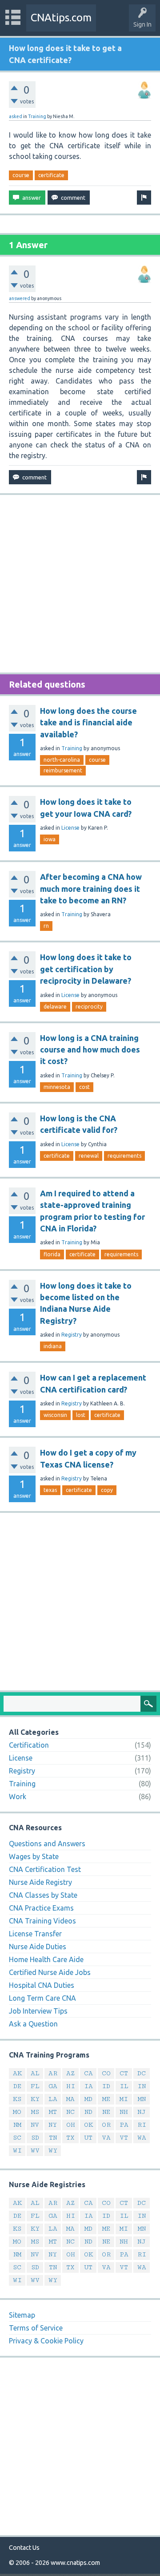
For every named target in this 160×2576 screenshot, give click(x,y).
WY (53, 2151)
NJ (142, 2112)
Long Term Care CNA (42, 1998)
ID (106, 2086)
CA (88, 2073)
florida (52, 1254)
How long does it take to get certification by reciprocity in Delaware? (86, 969)
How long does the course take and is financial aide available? (88, 722)
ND (88, 2112)
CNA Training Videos (42, 1921)
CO (106, 2073)
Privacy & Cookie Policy (46, 2341)
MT (53, 2112)
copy (107, 1490)
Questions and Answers (47, 1844)
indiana (53, 1346)
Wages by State (34, 1856)
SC (17, 2138)
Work (18, 1796)
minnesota (57, 1087)
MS (35, 2112)
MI (124, 2099)
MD (88, 2099)
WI (17, 2151)
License (70, 828)
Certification (29, 1745)
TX (70, 2138)
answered (20, 298)
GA (53, 2086)
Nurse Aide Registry (40, 1882)
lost (81, 1415)
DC (142, 2073)
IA (88, 2086)
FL (35, 2086)
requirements (124, 1156)
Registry (72, 1335)
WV (35, 2151)
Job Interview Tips (38, 2011)
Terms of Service (36, 2328)
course (21, 175)
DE (17, 2086)
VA (106, 2138)
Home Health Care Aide (46, 1959)
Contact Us (24, 2548)
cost (84, 1087)
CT (124, 2073)
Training (37, 116)
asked (16, 116)
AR (53, 2073)
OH (71, 2125)
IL (124, 2086)
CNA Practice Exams (41, 1908)
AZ (70, 2073)
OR (106, 2125)
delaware (55, 1007)
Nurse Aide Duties (38, 1947)
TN (53, 2138)
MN (142, 2099)
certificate (51, 175)
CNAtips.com (61, 18)
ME (106, 2099)
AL (35, 2073)
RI (142, 2125)
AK (17, 2073)
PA (124, 2125)
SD (35, 2138)
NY (53, 2125)
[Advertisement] (80, 584)
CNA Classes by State (43, 1895)
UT (88, 2138)
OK (88, 2125)
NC (70, 2112)
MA (70, 2099)
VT (124, 2138)
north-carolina (62, 760)
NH (124, 2112)
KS (17, 2099)
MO (17, 2112)
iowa (50, 839)
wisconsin (55, 1415)
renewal (89, 1156)
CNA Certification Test (45, 1869)
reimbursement (63, 770)
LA (53, 2099)
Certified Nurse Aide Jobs (50, 1972)
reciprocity (89, 1007)
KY (35, 2099)
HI (71, 2086)
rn (46, 926)
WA (142, 2138)
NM (17, 2125)
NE (106, 2112)
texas (50, 1490)
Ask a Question (33, 2024)
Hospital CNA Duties (42, 1985)
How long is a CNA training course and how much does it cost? (90, 1050)
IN (142, 2086)
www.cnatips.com (75, 2563)
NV (35, 2125)
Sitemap (22, 2315)
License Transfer (35, 1934)
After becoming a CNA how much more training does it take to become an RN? (91, 888)
